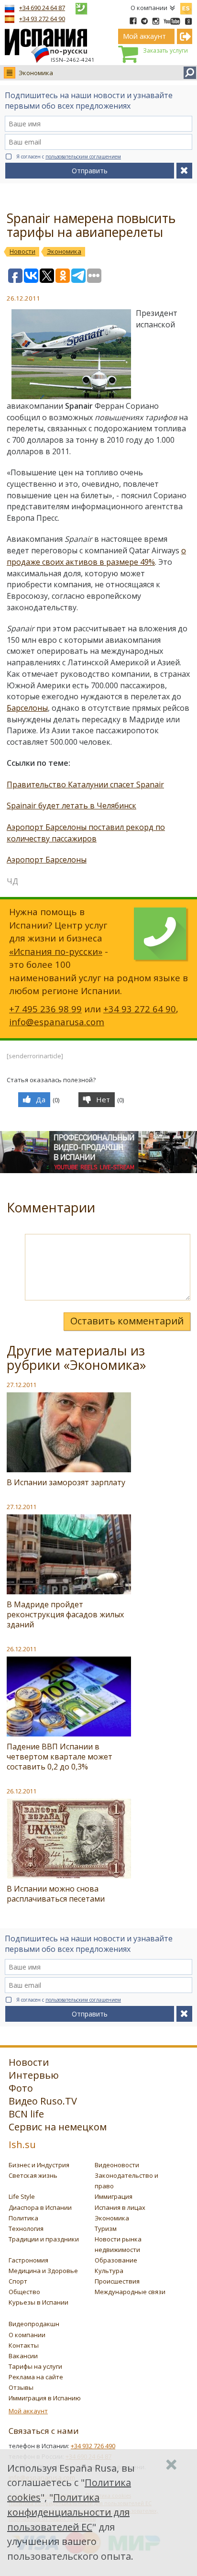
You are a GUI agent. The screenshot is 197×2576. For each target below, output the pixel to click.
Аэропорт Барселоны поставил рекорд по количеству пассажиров (86, 833)
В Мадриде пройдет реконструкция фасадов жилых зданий (65, 1614)
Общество (24, 2292)
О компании (149, 8)
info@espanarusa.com (57, 1022)
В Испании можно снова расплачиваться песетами (56, 1894)
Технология (26, 2229)
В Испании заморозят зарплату (66, 1482)
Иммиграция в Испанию (45, 2398)
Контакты (24, 2345)
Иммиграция (114, 2196)
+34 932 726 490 (93, 2446)
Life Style (22, 2196)
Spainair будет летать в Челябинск (71, 806)
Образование (116, 2260)
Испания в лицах (120, 2207)
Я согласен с (69, 157)
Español (186, 7)
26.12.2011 (22, 1649)
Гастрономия (28, 2260)
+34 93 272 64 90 (42, 19)
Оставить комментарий (127, 1321)
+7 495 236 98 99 (45, 1009)
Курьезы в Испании (38, 2302)
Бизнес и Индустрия (39, 2165)
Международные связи (130, 2292)
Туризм (106, 2229)
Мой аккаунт (28, 2411)
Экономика (36, 73)
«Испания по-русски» (56, 951)
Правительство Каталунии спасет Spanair (85, 784)
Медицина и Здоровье (43, 2271)
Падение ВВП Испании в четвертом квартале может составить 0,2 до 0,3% (60, 1757)
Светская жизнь (33, 2175)
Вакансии (23, 2356)
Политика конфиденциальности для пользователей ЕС (68, 2512)
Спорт (18, 2281)
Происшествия (117, 2281)
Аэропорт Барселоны (47, 860)
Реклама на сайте (36, 2377)
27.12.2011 (22, 1385)
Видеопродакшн (34, 2324)
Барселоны (27, 708)
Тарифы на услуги (35, 2366)
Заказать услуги (165, 50)
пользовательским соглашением (83, 157)
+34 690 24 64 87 (42, 8)
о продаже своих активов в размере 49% (96, 556)
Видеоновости (117, 2165)
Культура (109, 2271)
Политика (23, 2218)
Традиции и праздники (44, 2239)
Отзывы (21, 2387)
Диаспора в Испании (40, 2207)
